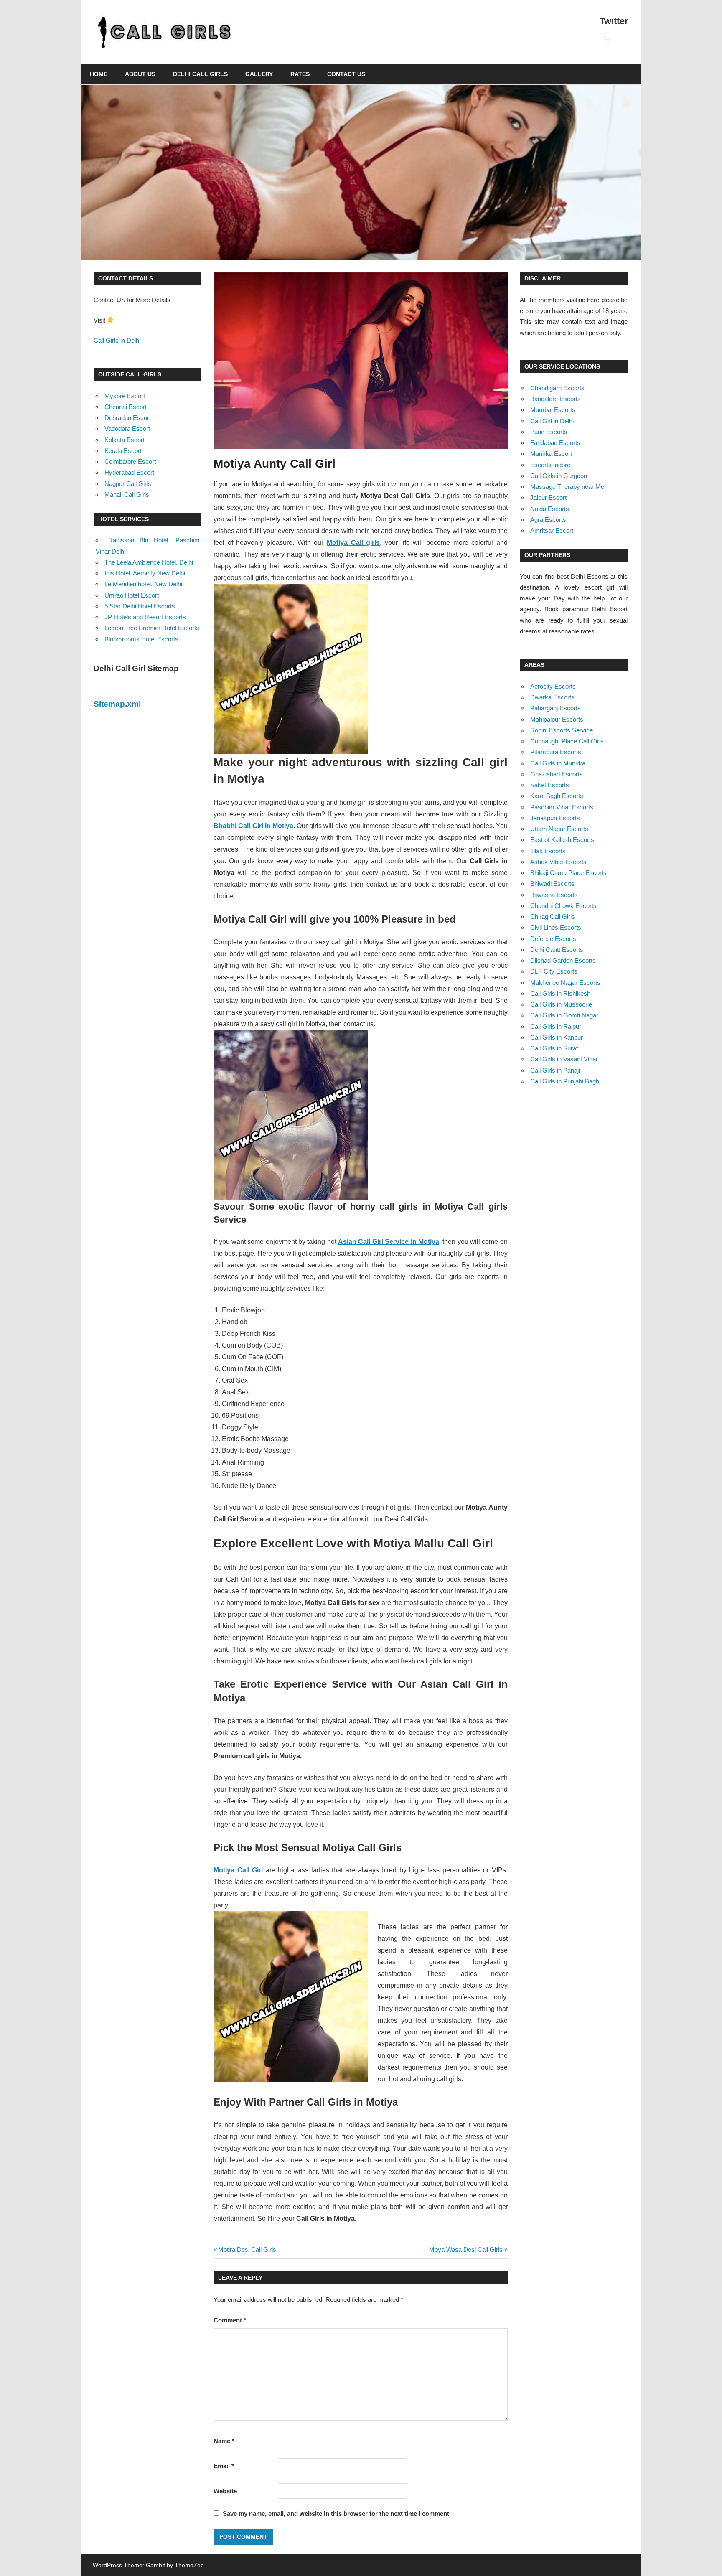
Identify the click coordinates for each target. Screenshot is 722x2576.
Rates (300, 74)
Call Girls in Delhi (117, 340)
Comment (230, 2320)
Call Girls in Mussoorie (561, 1004)
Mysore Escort (125, 396)
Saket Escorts (550, 785)
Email (224, 2466)
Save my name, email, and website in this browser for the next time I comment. (337, 2514)
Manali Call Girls (127, 495)
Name (224, 2441)
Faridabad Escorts (555, 443)
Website (225, 2491)
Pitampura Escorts (556, 752)
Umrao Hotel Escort (132, 595)
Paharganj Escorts (555, 708)
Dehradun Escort (128, 418)
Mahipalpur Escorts (557, 719)
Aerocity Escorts (553, 686)
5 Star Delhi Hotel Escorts (140, 606)
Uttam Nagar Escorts (559, 829)
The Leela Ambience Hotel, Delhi (149, 562)
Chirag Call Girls (553, 917)
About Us (140, 74)
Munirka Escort (551, 454)
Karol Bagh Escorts (557, 796)
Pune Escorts (549, 432)
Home (99, 74)
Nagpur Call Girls (128, 484)
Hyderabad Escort (129, 472)
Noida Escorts (550, 509)
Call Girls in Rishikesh (560, 993)
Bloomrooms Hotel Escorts (141, 639)
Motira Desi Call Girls (247, 2249)
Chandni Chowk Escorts (563, 906)
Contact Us (346, 74)
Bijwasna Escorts (554, 895)
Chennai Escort (126, 407)
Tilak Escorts (548, 851)
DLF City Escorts (554, 971)
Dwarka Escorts (552, 697)
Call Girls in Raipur (556, 1026)
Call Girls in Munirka (558, 763)
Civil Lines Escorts (556, 927)
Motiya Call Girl (238, 1870)
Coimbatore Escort (130, 462)
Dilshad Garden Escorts (563, 960)
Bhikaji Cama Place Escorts (568, 873)
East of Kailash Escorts (562, 840)
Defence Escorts (553, 939)
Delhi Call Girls (200, 74)
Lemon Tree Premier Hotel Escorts (152, 628)
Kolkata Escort (125, 440)
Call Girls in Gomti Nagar (564, 1015)
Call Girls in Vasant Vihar (564, 1059)
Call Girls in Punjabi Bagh (565, 1081)
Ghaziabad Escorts (557, 774)
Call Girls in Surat (554, 1048)
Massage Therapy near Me (567, 487)
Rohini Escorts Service (562, 730)
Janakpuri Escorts (555, 818)
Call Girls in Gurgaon (559, 476)
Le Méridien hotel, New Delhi (143, 584)
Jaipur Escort (548, 497)
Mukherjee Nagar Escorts (565, 983)
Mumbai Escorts (553, 410)
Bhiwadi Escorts (552, 884)
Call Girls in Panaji (555, 1070)
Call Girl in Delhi (552, 421)
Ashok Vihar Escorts (558, 862)
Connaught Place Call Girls (567, 741)
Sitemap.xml (117, 704)
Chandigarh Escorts (557, 388)
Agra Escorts (548, 520)
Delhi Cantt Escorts (557, 950)
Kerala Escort (123, 451)
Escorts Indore (550, 465)
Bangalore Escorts (555, 399)
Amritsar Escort (552, 530)
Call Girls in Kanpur (557, 1037)
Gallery (259, 74)
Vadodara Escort (127, 428)
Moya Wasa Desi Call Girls (466, 2249)
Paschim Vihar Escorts (562, 807)
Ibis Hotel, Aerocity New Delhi (145, 573)
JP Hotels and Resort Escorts (145, 617)
